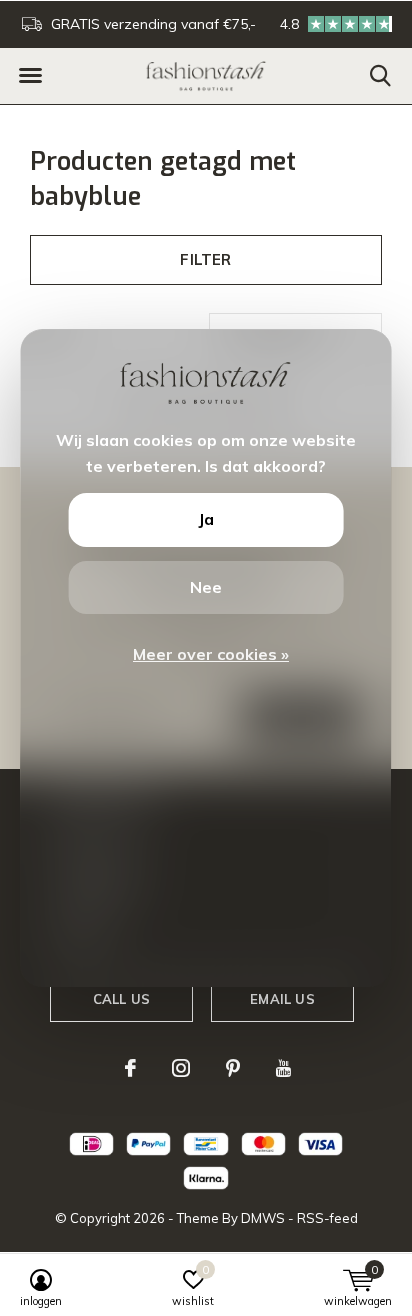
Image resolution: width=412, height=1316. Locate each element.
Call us (121, 999)
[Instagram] (181, 1068)
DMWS (263, 1218)
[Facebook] (130, 1068)
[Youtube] (283, 1068)
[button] (30, 76)
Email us (282, 999)
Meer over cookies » (211, 654)
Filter (205, 259)
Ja (206, 519)
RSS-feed (327, 1218)
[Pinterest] (233, 1068)
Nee (206, 587)
